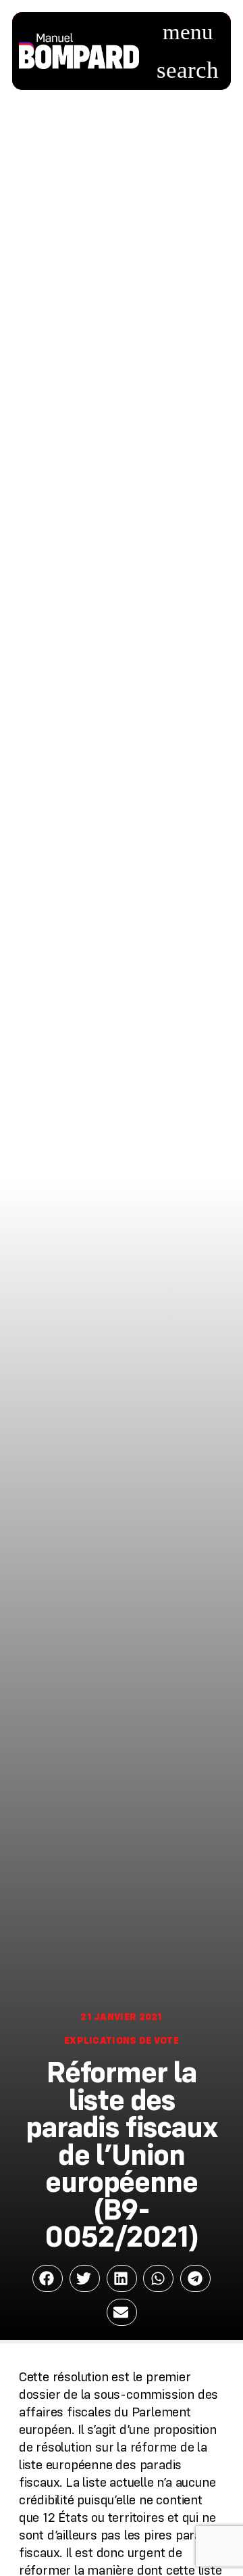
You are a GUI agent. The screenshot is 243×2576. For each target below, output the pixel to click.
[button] (188, 32)
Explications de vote (122, 2040)
